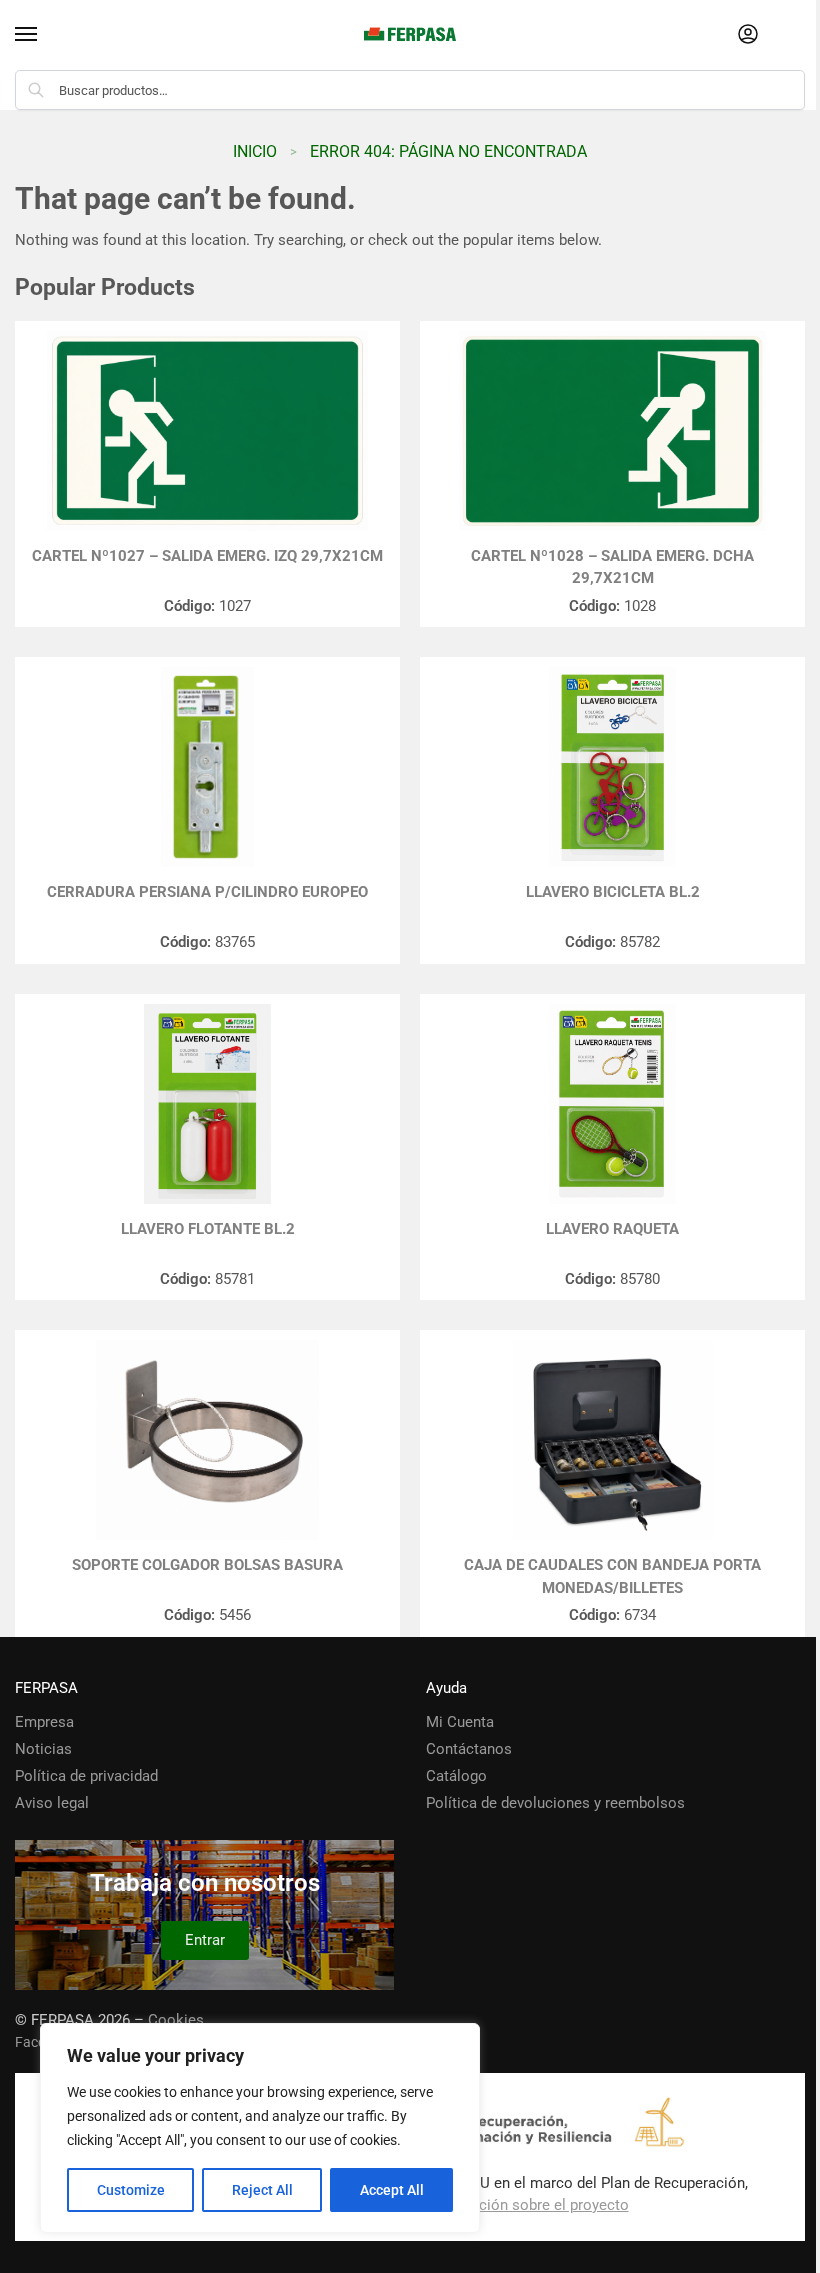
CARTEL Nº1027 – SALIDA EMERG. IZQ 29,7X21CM (207, 556)
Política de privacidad (86, 1776)
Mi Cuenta (460, 1722)
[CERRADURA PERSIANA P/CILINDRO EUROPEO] (207, 767)
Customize (131, 2190)
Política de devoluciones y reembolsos (555, 1803)
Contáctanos (469, 1749)
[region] (260, 2128)
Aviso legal (52, 1803)
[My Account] (748, 35)
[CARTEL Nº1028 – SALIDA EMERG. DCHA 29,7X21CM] (612, 431)
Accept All (392, 2190)
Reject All (262, 2190)
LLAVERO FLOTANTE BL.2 (208, 1229)
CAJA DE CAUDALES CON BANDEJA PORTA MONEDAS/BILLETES (612, 1576)
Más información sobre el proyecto (511, 2205)
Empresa (44, 1722)
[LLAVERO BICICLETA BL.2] (612, 767)
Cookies (176, 2020)
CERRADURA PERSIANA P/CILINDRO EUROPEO (207, 892)
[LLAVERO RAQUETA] (612, 1104)
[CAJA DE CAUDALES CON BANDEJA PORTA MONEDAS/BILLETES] (612, 1440)
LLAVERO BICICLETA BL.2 (613, 892)
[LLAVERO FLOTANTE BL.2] (207, 1104)
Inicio (255, 151)
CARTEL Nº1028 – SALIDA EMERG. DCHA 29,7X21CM (612, 567)
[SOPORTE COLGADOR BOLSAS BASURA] (207, 1440)
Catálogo (456, 1776)
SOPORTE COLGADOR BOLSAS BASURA (207, 1565)
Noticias (43, 1749)
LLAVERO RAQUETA (612, 1229)
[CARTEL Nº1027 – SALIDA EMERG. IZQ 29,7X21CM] (207, 431)
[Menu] (45, 35)
